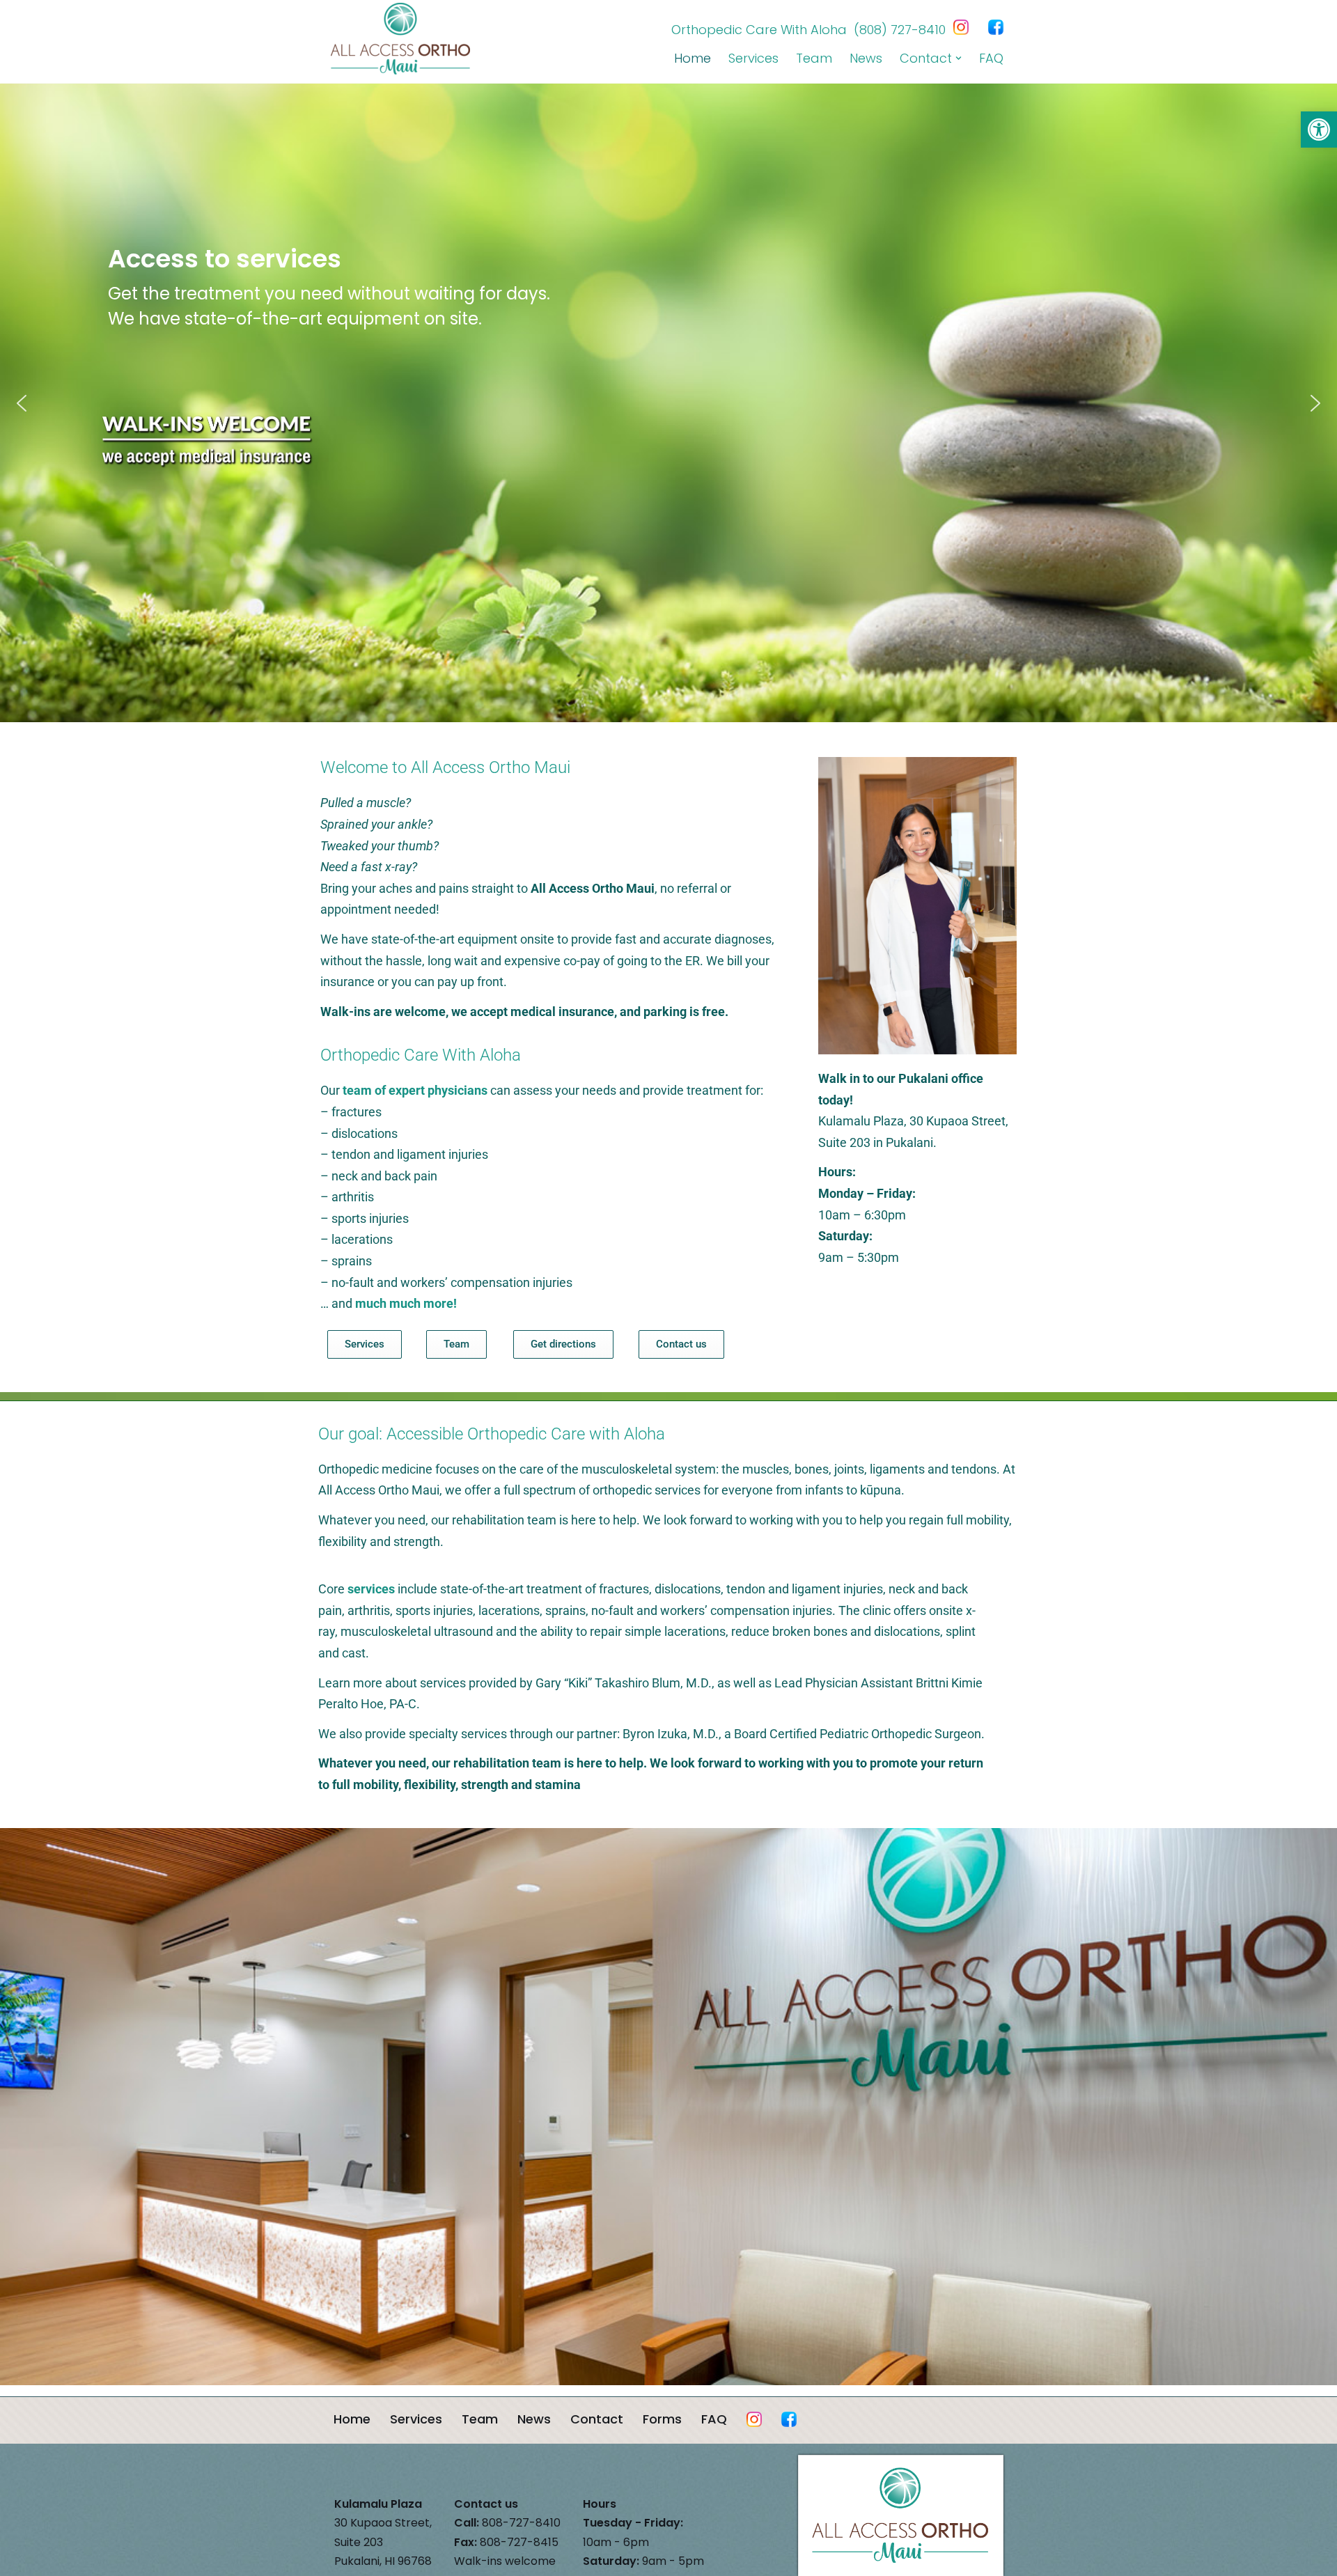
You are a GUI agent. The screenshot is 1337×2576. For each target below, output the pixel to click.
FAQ (991, 58)
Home (693, 58)
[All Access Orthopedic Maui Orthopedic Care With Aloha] (404, 39)
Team (814, 58)
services (371, 1589)
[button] (1319, 130)
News (866, 58)
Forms (662, 2419)
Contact (597, 2419)
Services (753, 58)
